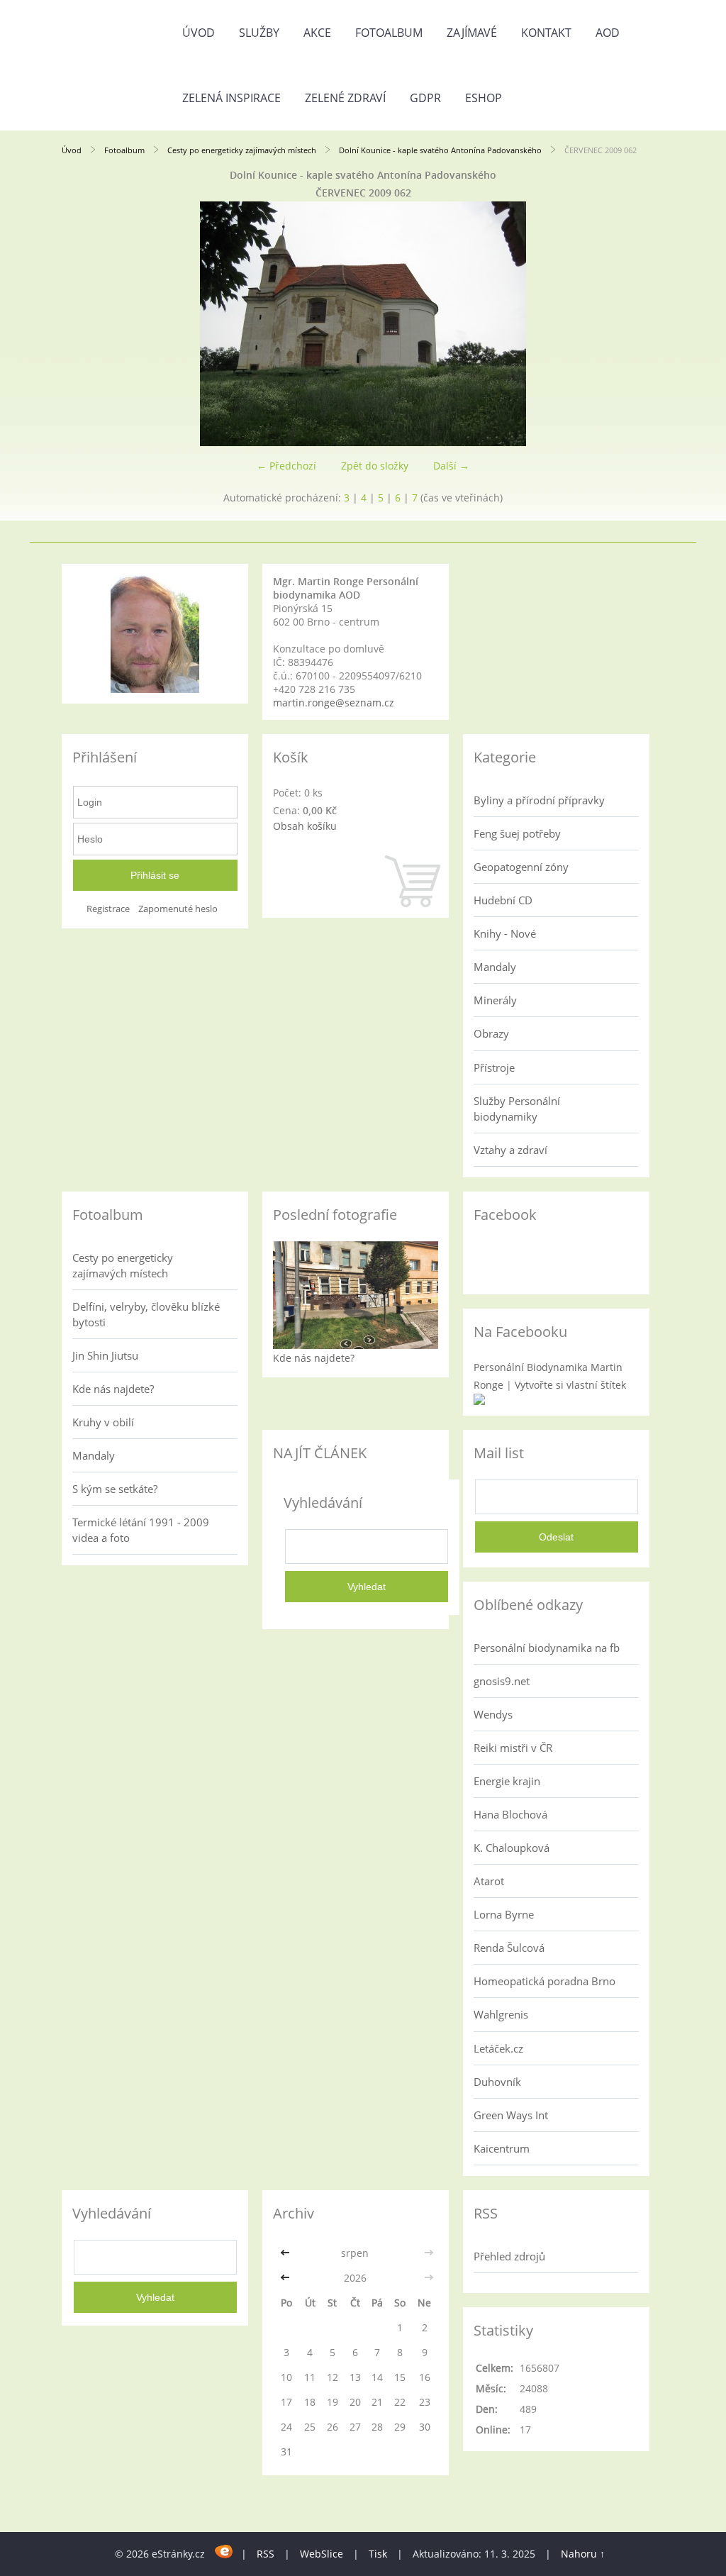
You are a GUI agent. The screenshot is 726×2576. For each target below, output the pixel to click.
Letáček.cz (498, 2048)
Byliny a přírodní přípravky (539, 800)
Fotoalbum (389, 33)
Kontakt (546, 33)
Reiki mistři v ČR (513, 1748)
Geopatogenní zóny (521, 867)
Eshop (484, 98)
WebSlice (322, 2554)
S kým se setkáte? (115, 1489)
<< (286, 2253)
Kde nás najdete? (113, 1389)
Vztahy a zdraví (510, 1150)
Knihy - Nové (505, 933)
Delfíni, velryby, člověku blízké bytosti (146, 1314)
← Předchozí (286, 466)
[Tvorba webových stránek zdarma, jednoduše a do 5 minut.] (224, 2552)
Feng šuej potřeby (517, 833)
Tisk (378, 2554)
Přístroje (494, 1067)
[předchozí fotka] (85, 324)
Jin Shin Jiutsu (105, 1355)
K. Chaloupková (512, 1848)
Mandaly (495, 967)
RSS (266, 2554)
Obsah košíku (305, 826)
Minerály (495, 1000)
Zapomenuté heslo (178, 909)
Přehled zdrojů (509, 2256)
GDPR (425, 98)
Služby (259, 33)
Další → (451, 466)
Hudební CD (503, 900)
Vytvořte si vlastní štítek (570, 1385)
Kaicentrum (502, 2148)
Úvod (199, 33)
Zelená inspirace (231, 98)
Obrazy (491, 1033)
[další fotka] (641, 324)
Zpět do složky (375, 466)
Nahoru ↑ (583, 2554)
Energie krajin (507, 1781)
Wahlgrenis (501, 2014)
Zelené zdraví (345, 98)
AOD (608, 33)
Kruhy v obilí (103, 1422)
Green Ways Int (511, 2115)
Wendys (493, 1714)
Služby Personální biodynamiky (517, 1109)
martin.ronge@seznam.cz (334, 703)
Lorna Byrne (504, 1914)
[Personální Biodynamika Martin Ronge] (479, 1401)
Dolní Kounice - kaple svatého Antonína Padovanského (440, 150)
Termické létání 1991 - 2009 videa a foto (141, 1530)
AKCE (317, 33)
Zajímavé (472, 33)
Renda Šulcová (509, 1948)
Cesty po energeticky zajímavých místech (242, 150)
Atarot (489, 1881)
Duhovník (497, 2082)
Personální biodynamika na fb (547, 1648)
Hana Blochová (510, 1814)
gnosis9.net (502, 1681)
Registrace (108, 909)
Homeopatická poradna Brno (544, 1981)
